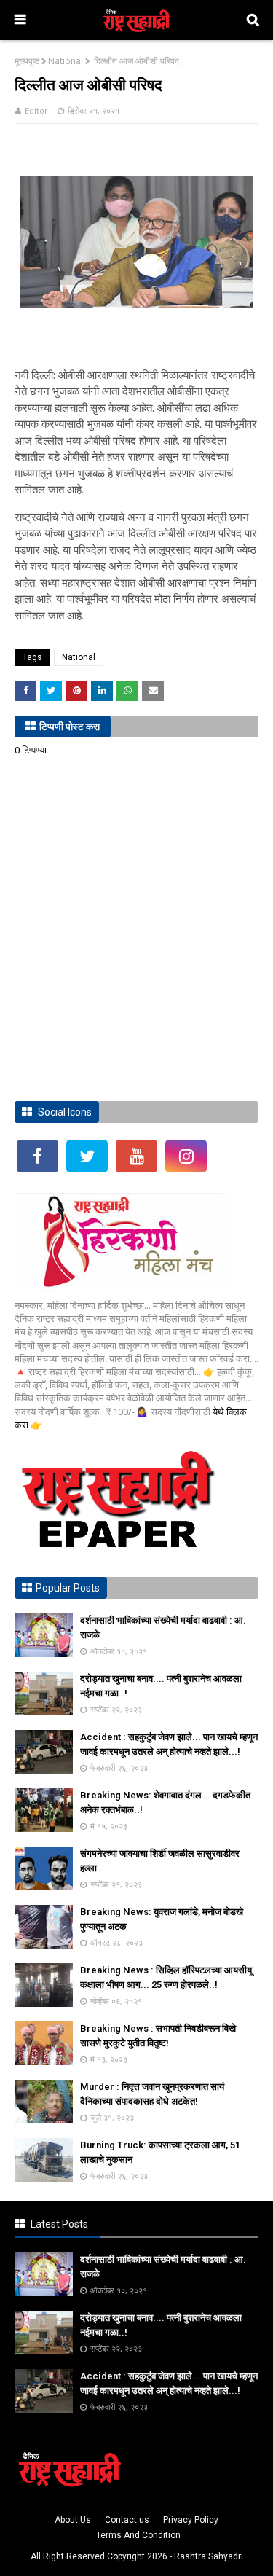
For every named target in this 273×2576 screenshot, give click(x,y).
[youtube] (136, 1156)
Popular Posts (68, 1588)
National (66, 61)
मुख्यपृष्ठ (27, 61)
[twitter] (87, 1156)
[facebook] (37, 1156)
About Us (73, 2520)
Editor (36, 110)
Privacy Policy (191, 2520)
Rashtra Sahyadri (209, 2556)
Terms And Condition (138, 2535)
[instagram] (186, 1156)
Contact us (127, 2520)
